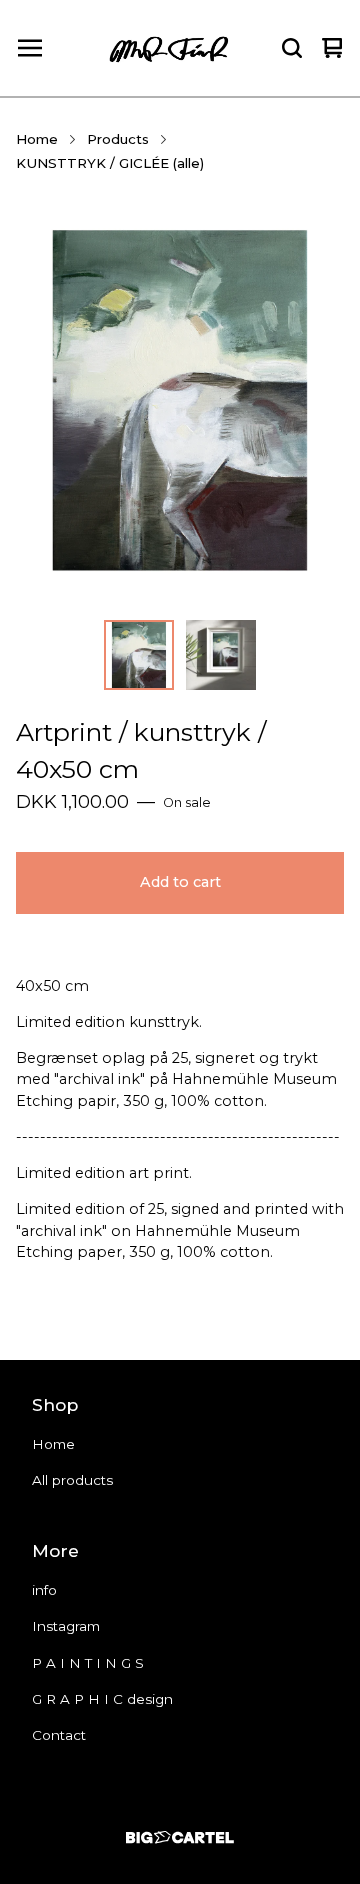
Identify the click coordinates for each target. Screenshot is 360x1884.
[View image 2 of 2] (221, 655)
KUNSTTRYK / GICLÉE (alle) (110, 163)
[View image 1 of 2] (139, 655)
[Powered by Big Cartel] (180, 1837)
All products (72, 1480)
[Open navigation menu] (30, 48)
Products (118, 139)
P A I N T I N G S (88, 1663)
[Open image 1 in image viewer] (180, 403)
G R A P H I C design (102, 1699)
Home (37, 139)
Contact (59, 1735)
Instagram (66, 1626)
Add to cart (180, 882)
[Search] (292, 48)
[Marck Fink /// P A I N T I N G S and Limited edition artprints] (169, 48)
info (44, 1590)
